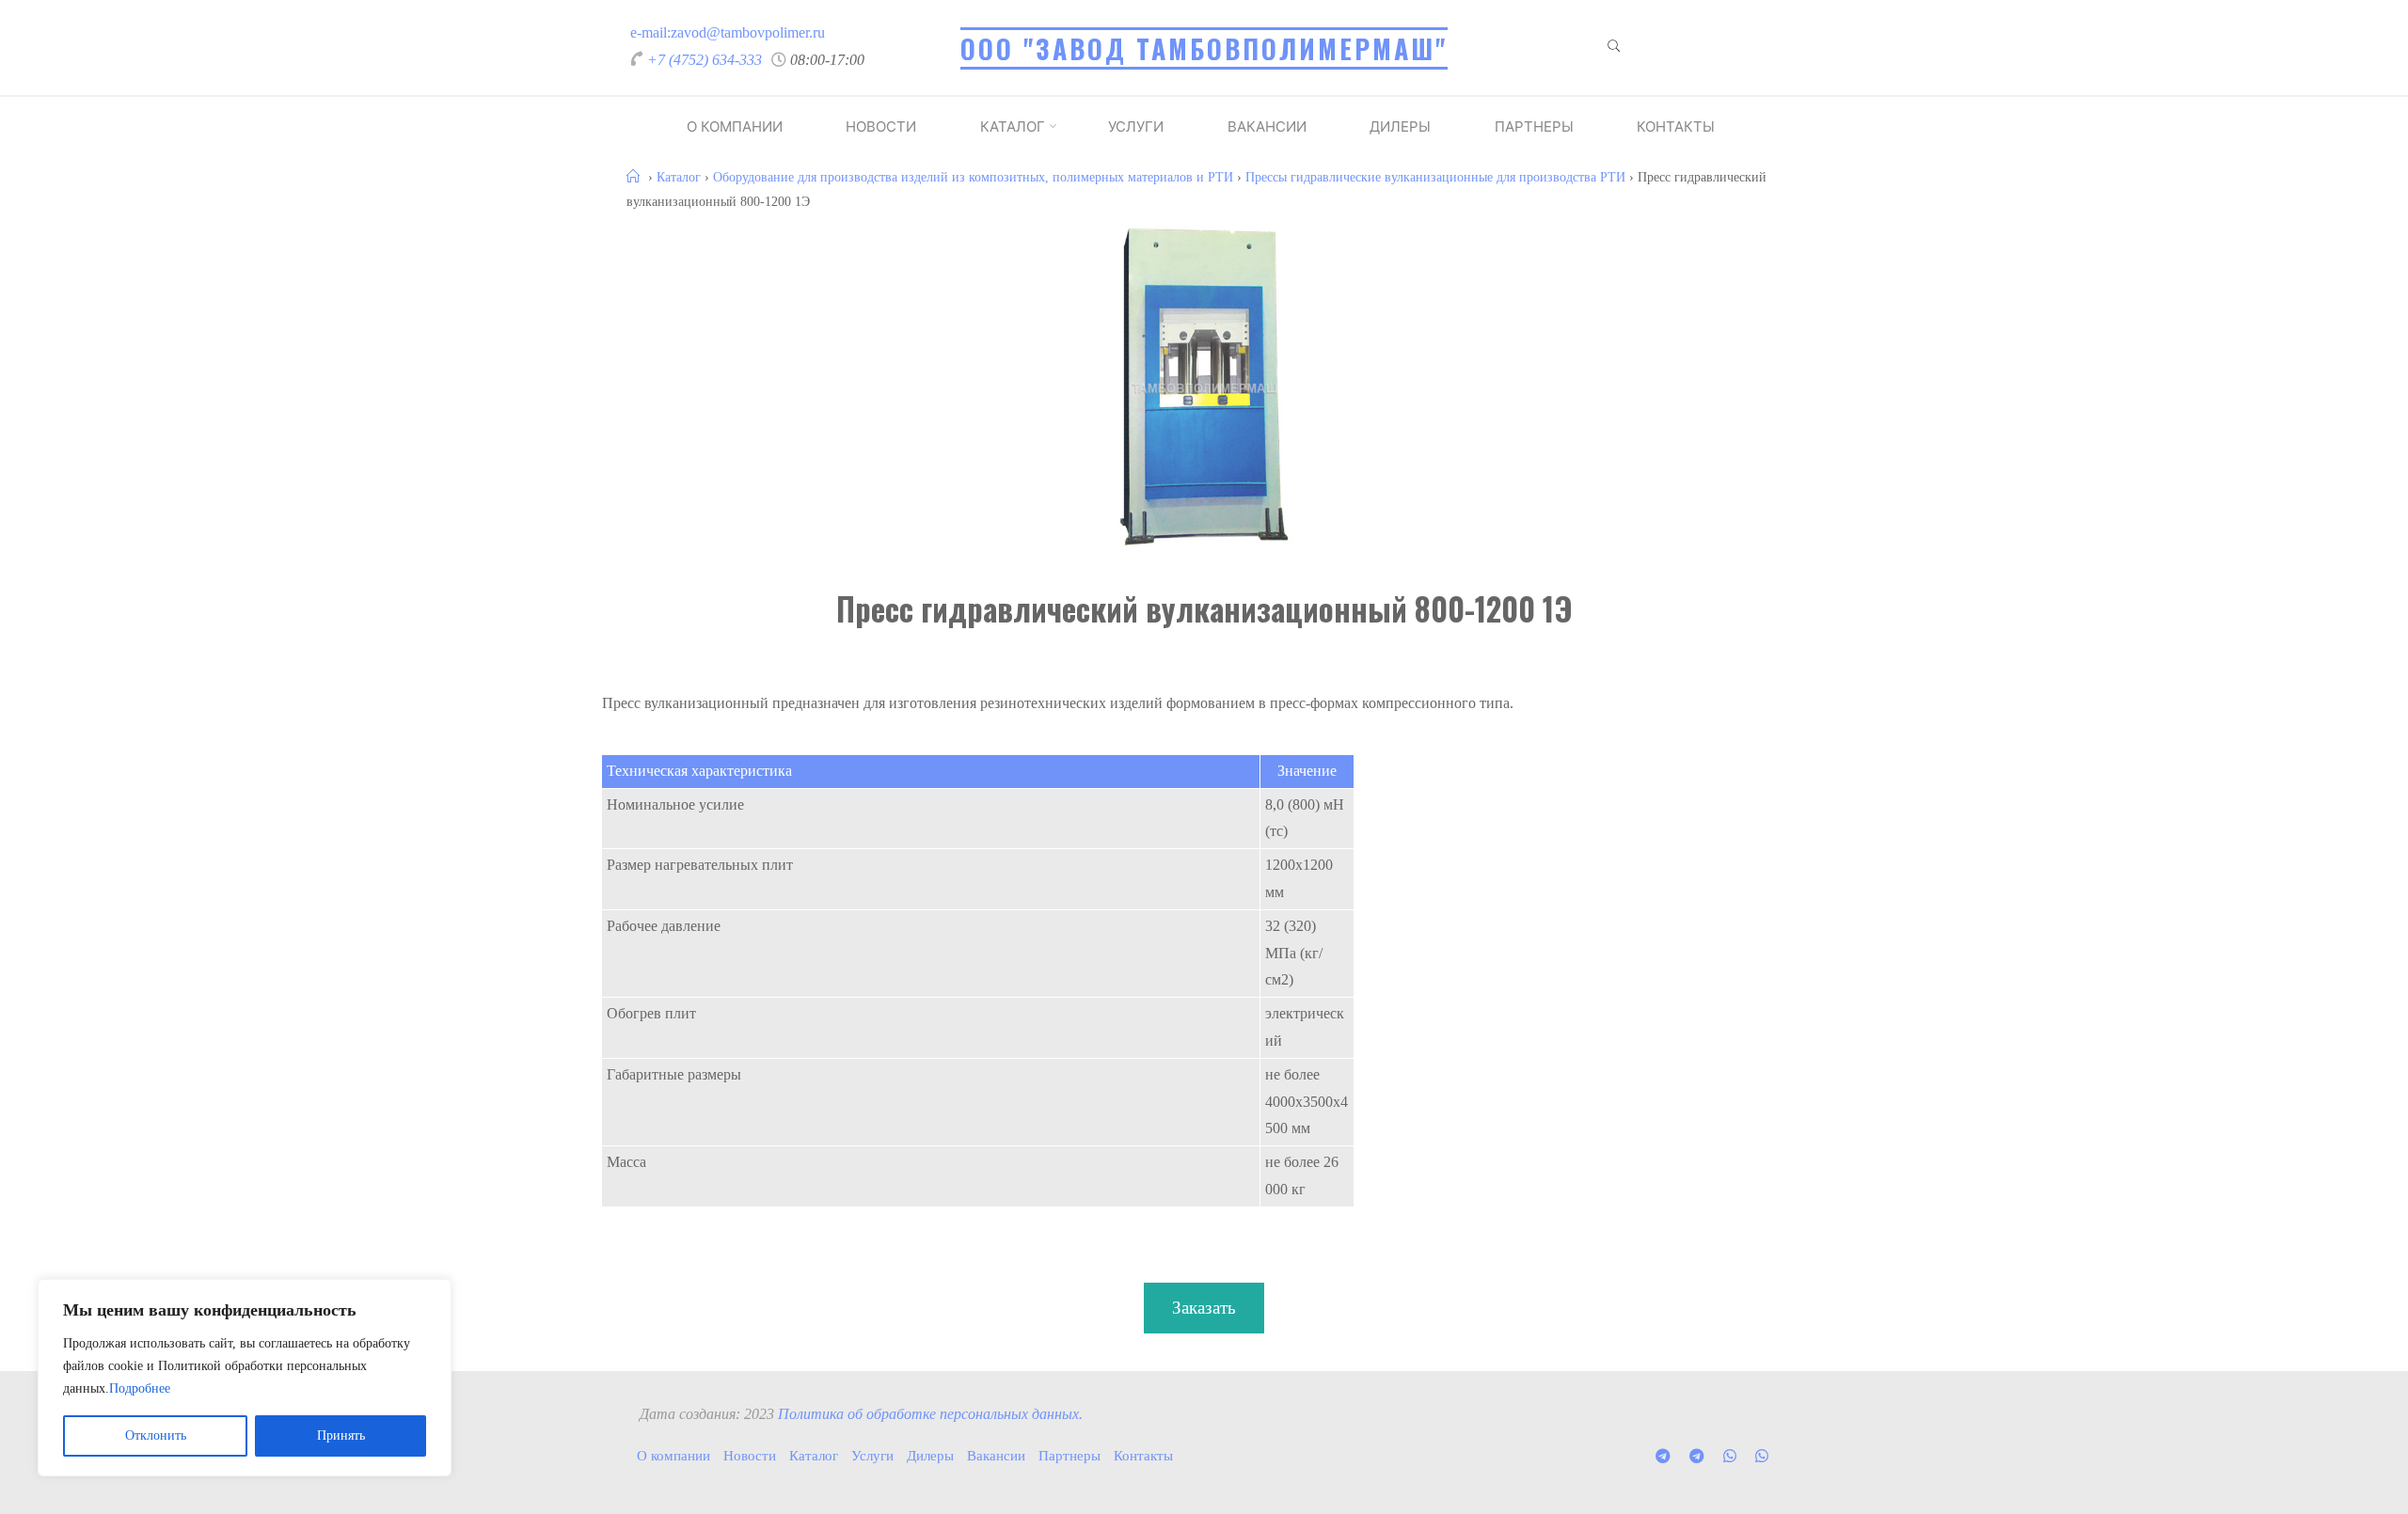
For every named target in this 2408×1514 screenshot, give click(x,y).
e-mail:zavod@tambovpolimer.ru (728, 32)
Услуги (1136, 126)
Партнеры (1534, 126)
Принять (341, 1435)
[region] (245, 1378)
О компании (735, 126)
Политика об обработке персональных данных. (930, 1414)
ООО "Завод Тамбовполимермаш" (1204, 48)
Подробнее (140, 1388)
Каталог (1013, 126)
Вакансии (1267, 126)
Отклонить (156, 1435)
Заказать (1204, 1308)
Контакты (1676, 126)
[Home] (635, 177)
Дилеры (1400, 126)
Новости (881, 126)
